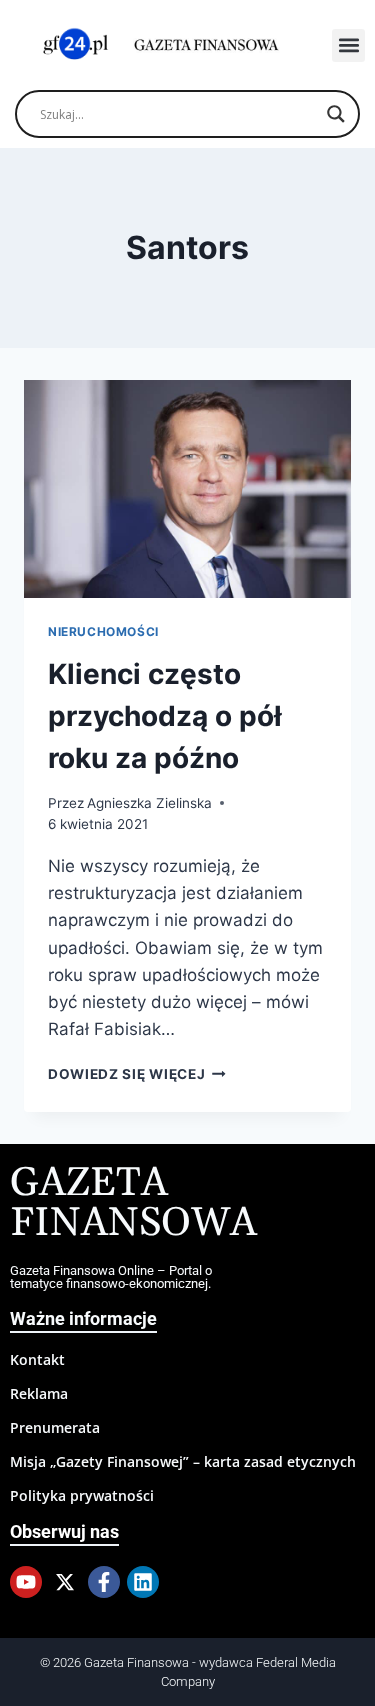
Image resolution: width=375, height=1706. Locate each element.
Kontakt (37, 1359)
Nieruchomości (103, 631)
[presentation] (187, 489)
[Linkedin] (143, 1582)
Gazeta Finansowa (133, 1203)
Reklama (39, 1393)
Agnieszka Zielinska (149, 803)
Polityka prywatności (82, 1495)
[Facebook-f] (104, 1582)
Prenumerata (55, 1427)
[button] (348, 45)
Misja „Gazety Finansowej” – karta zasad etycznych (183, 1461)
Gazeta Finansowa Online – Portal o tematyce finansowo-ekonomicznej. (111, 1277)
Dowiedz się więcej (137, 1074)
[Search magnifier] (336, 114)
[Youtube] (26, 1582)
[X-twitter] (65, 1582)
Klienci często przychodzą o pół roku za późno (165, 716)
